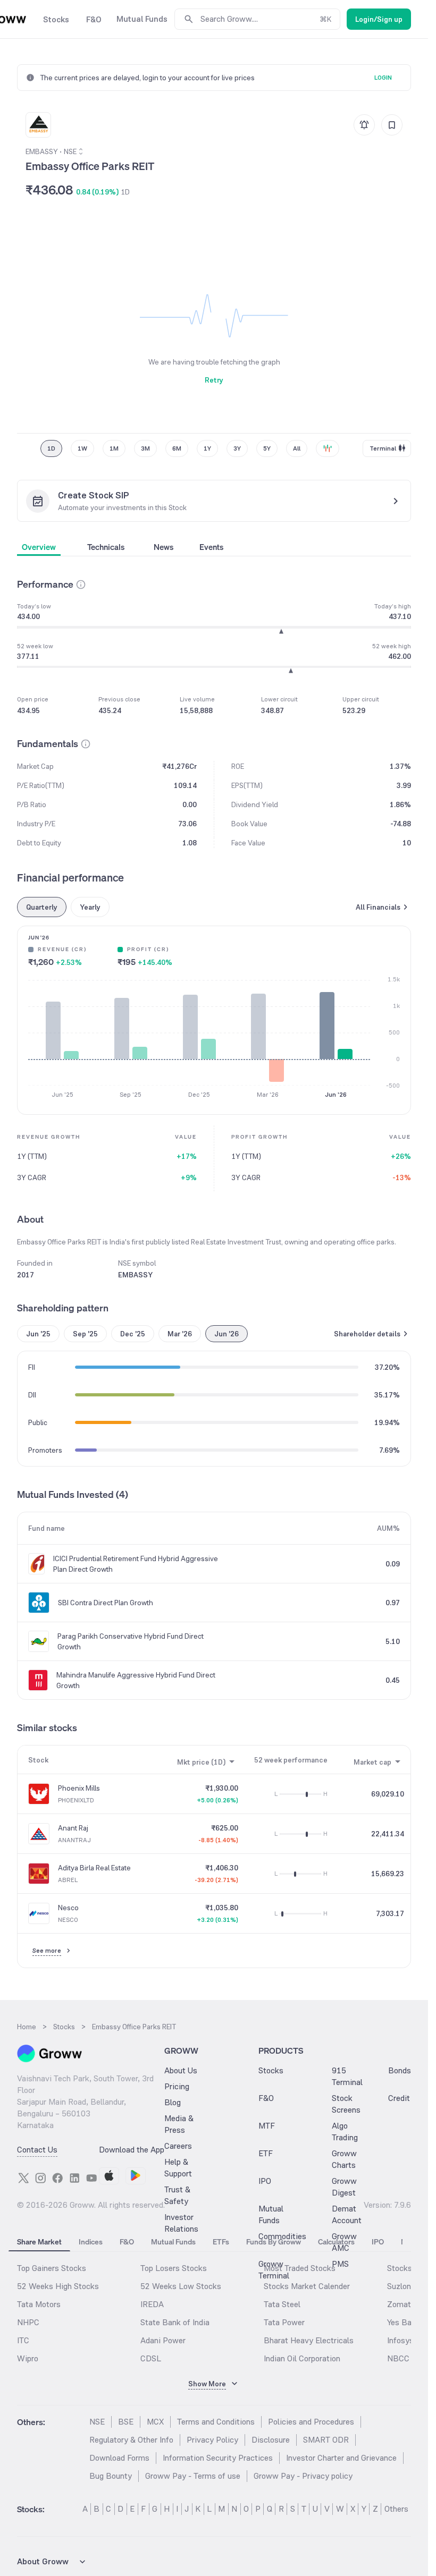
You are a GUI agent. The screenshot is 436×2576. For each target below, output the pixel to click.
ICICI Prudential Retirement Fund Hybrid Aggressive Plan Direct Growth (136, 1564)
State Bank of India (175, 2322)
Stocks (271, 2070)
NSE (97, 2422)
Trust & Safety (177, 2195)
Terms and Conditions (216, 2422)
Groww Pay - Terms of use (193, 2476)
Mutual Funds (271, 2214)
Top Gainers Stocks (52, 2268)
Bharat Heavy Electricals (309, 2340)
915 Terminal (347, 2076)
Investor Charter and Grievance (341, 2458)
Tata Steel (282, 2304)
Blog (173, 2102)
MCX (155, 2422)
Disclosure (271, 2440)
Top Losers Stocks (174, 2268)
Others (396, 2509)
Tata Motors (39, 2304)
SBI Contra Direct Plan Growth (106, 1603)
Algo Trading (345, 2132)
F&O (266, 2098)
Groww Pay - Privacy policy (303, 2476)
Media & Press (179, 2124)
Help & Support (178, 2168)
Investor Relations (181, 2223)
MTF (267, 2126)
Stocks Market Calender (307, 2286)
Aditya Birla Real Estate (94, 1868)
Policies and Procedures (311, 2422)
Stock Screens (346, 2104)
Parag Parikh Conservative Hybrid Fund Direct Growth (131, 1641)
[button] (81, 584)
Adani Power (163, 2340)
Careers (178, 2146)
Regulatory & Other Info (131, 2440)
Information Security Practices (218, 2458)
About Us (181, 2070)
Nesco (68, 1908)
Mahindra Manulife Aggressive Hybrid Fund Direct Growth (136, 1680)
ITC (23, 2340)
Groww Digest (344, 2187)
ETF (266, 2153)
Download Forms (119, 2458)
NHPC (28, 2322)
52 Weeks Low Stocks (181, 2286)
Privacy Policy (212, 2440)
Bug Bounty (111, 2476)
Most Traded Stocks (300, 2268)
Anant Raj (73, 1828)
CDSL (151, 2358)
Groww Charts (344, 2159)
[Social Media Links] (23, 2178)
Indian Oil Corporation (302, 2358)
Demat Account (347, 2214)
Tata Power (284, 2322)
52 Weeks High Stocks (58, 2286)
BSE (126, 2422)
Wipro (28, 2358)
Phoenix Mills (79, 1788)
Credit (399, 2098)
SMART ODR (326, 2440)
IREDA (152, 2304)
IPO (265, 2181)
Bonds (400, 2070)
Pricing (177, 2086)
